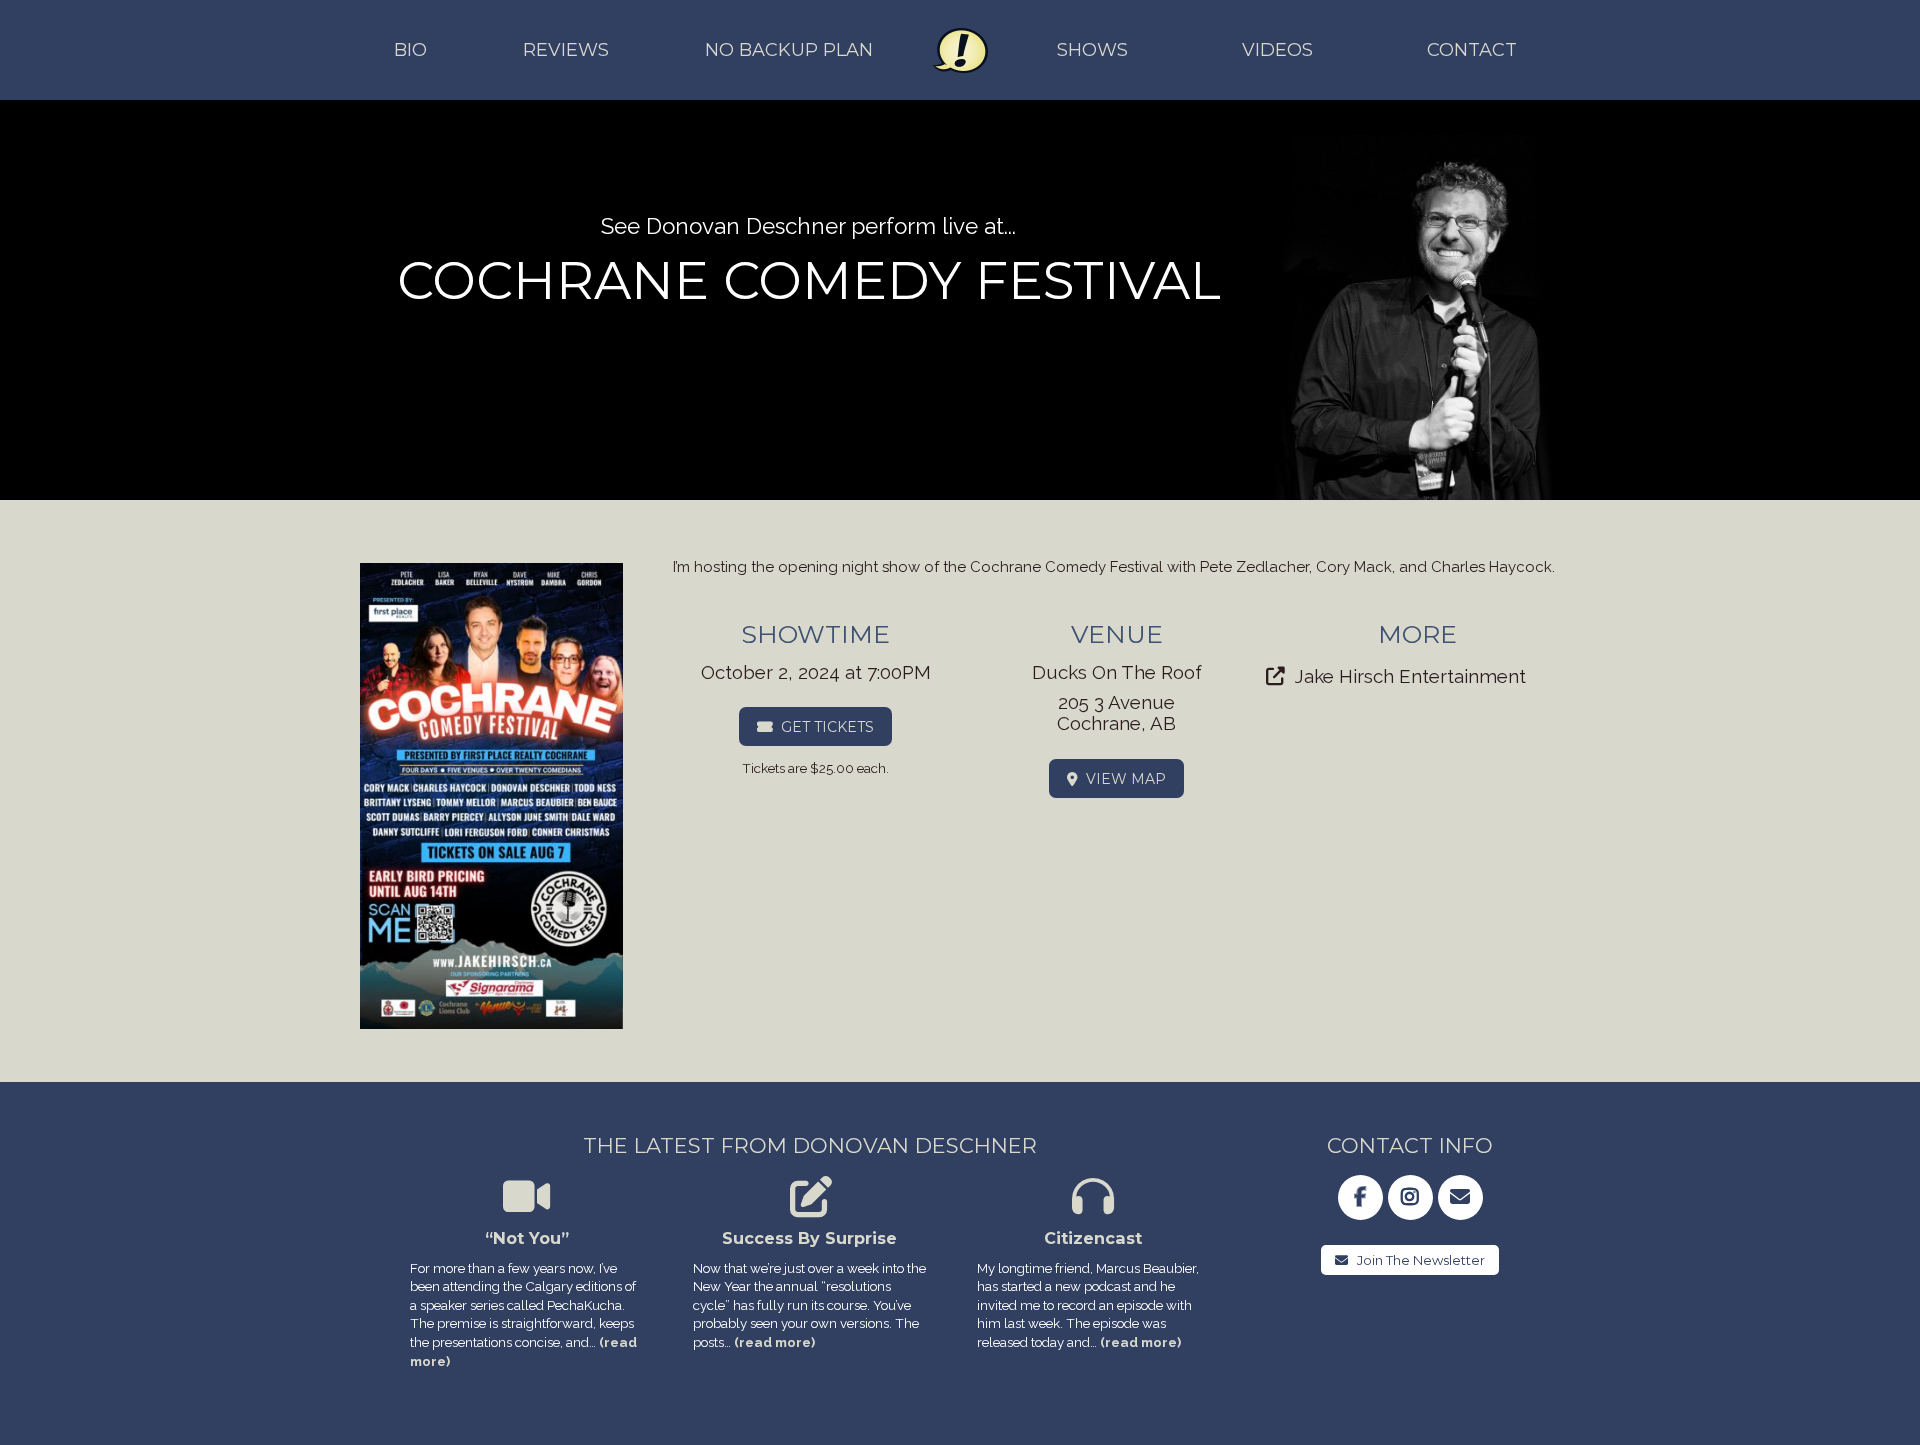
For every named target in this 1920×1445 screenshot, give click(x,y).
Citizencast (1093, 1238)
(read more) (774, 1342)
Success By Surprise (809, 1238)
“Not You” (527, 1238)
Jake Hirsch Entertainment (1410, 676)
